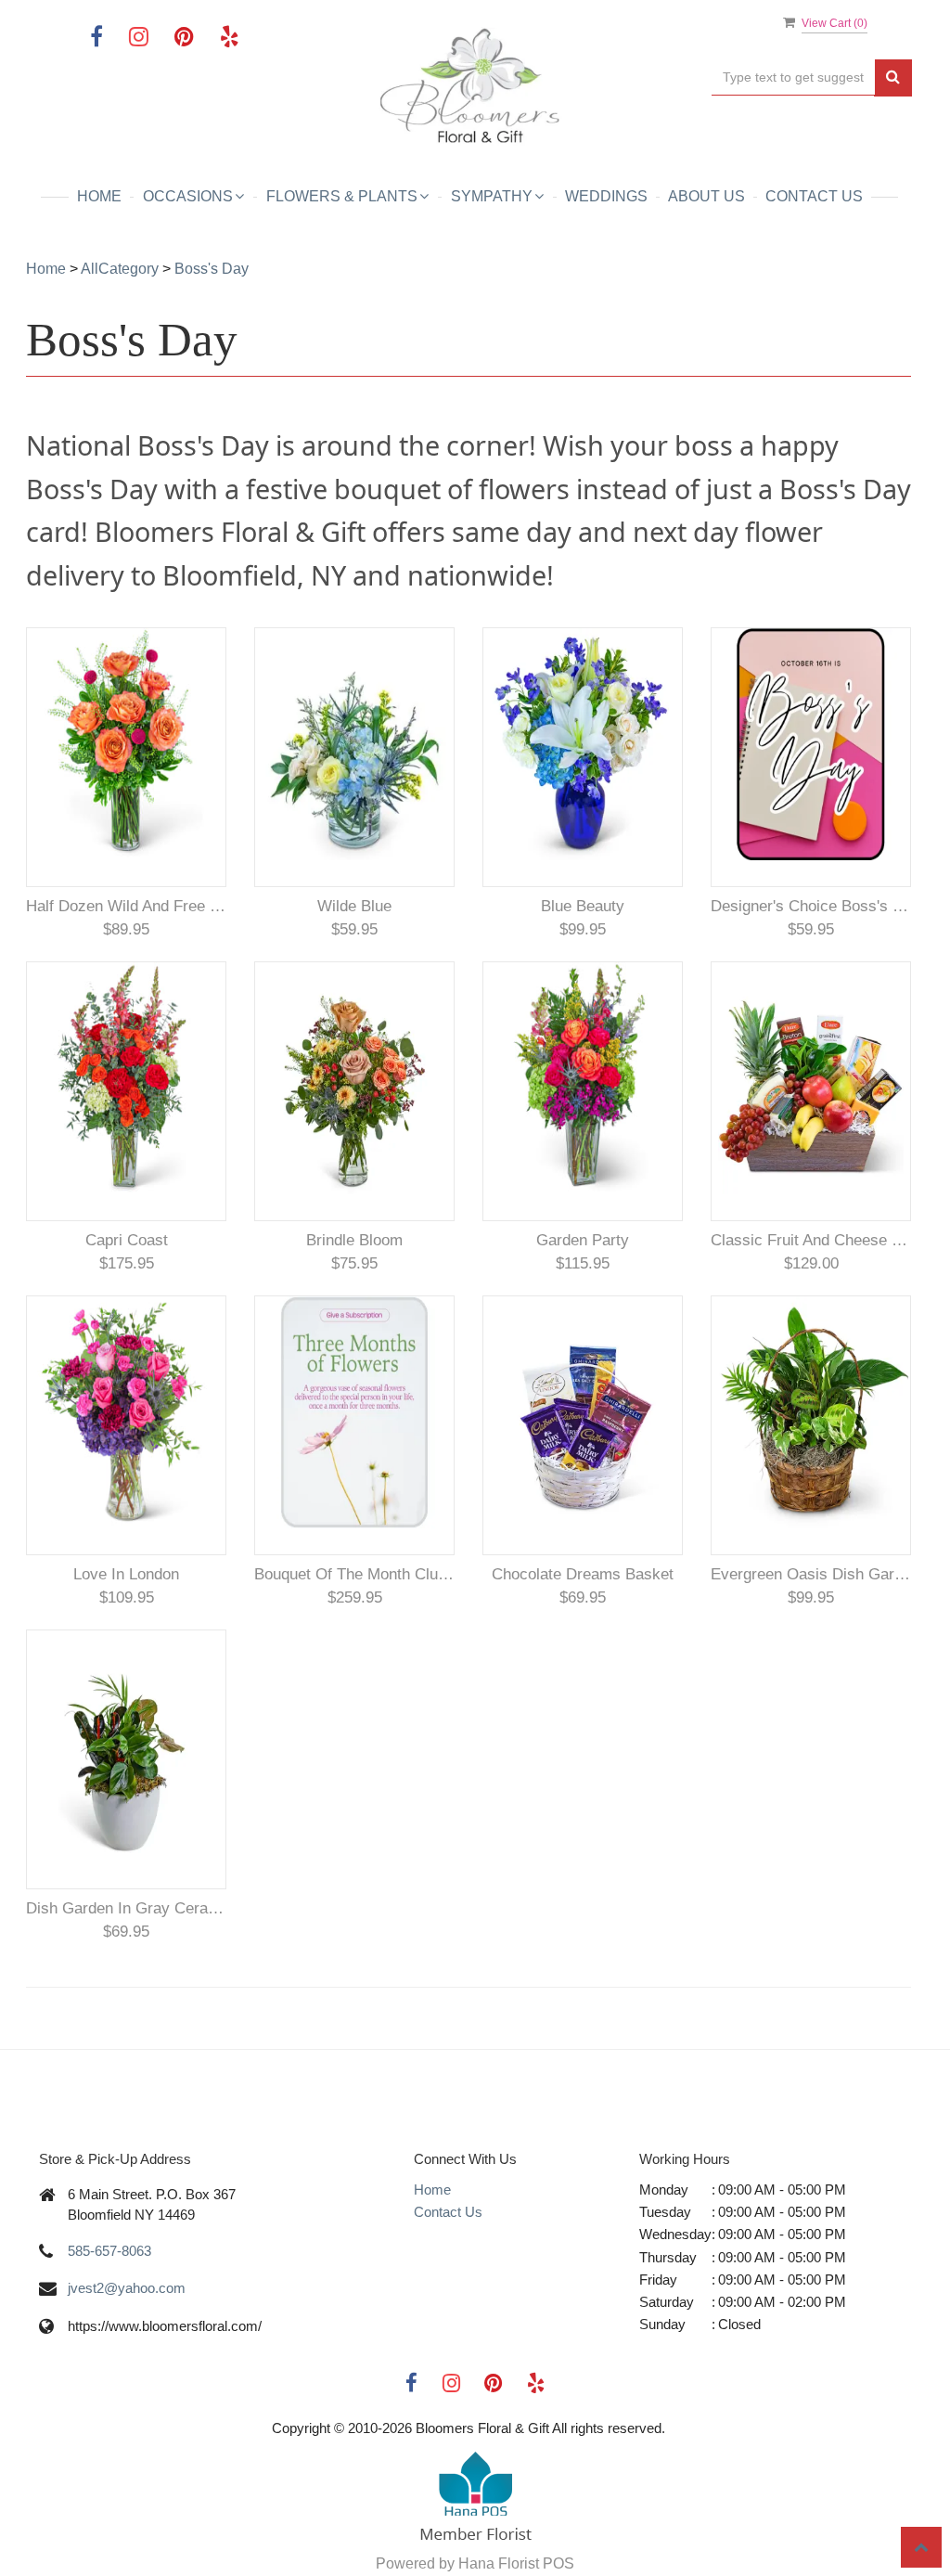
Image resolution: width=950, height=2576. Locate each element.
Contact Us (814, 196)
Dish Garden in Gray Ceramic (126, 1908)
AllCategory (120, 269)
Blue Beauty (583, 906)
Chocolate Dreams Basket (583, 1574)
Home (99, 196)
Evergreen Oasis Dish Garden (811, 1574)
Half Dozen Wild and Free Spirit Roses (126, 906)
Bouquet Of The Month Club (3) (354, 1574)
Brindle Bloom (354, 1240)
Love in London (126, 1574)
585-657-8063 (109, 2251)
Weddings (606, 196)
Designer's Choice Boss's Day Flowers (811, 906)
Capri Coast (127, 1240)
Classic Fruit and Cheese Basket (811, 1240)
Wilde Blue (354, 906)
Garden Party (583, 1240)
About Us (706, 196)
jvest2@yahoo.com (127, 2288)
